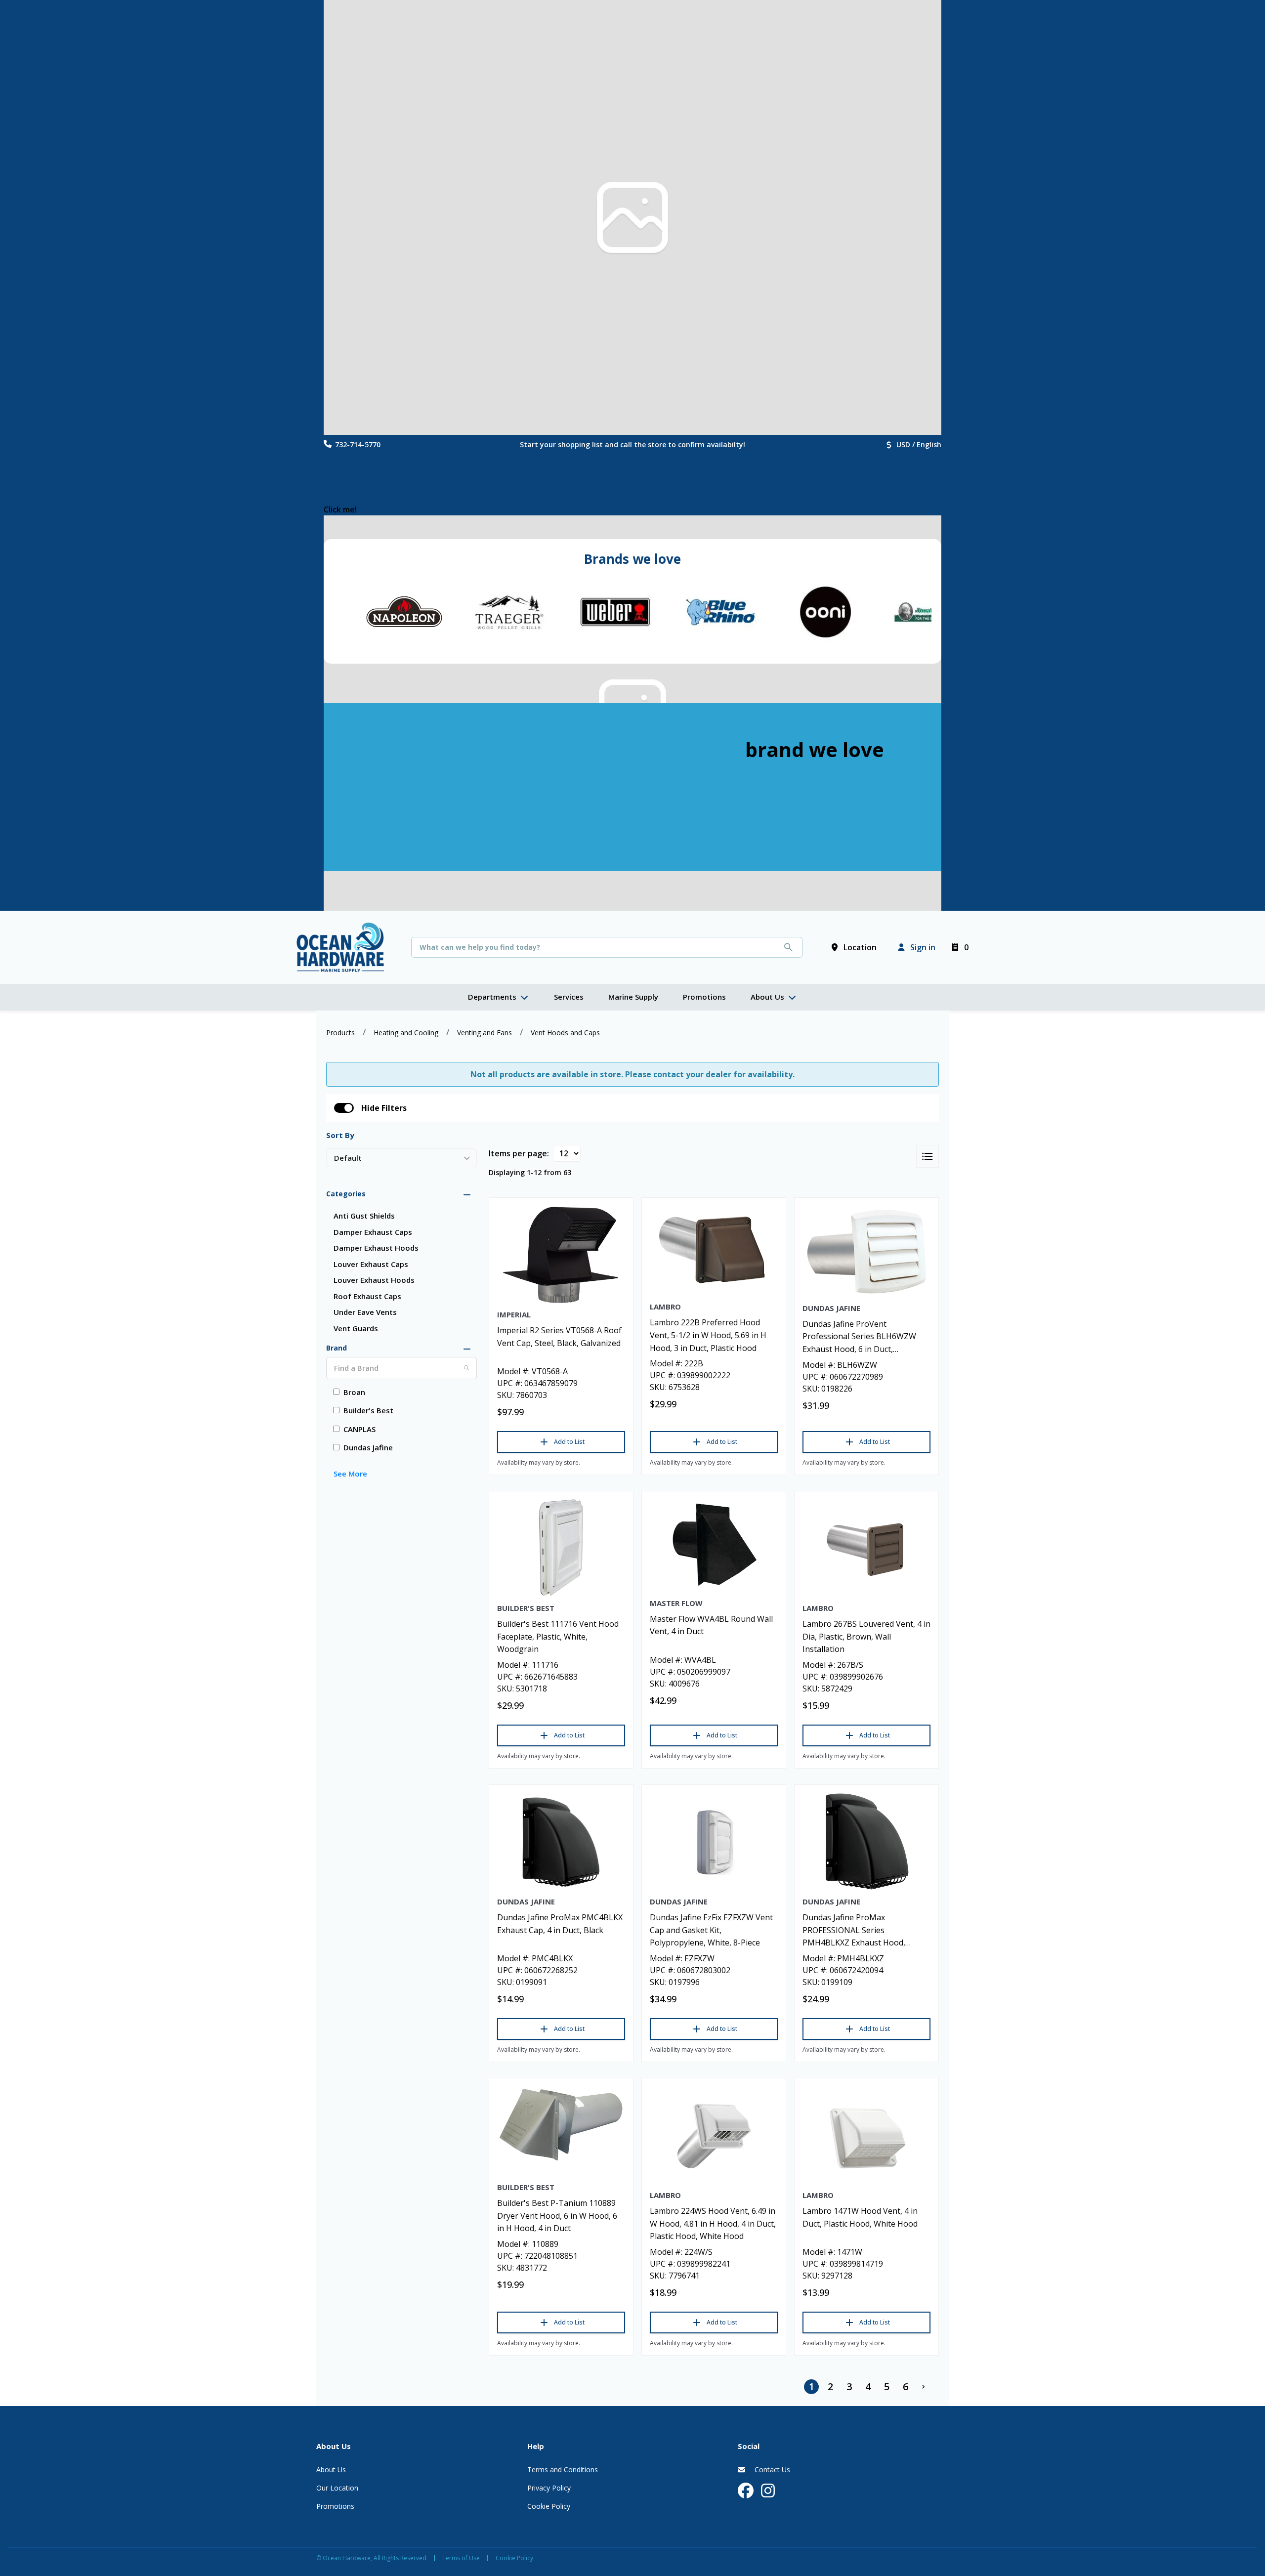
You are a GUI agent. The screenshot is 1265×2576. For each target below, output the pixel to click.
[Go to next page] (924, 2387)
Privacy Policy (549, 2488)
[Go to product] (561, 1255)
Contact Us (771, 2470)
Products (340, 1033)
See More (350, 1474)
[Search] (466, 1368)
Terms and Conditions (563, 2470)
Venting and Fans (485, 1033)
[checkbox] (344, 1108)
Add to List (569, 1442)
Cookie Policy (549, 2506)
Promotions (335, 2506)
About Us (331, 2470)
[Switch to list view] (928, 1156)
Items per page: (519, 1153)
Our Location (337, 2488)
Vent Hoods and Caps (565, 1033)
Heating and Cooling (406, 1033)
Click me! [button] (340, 509)
